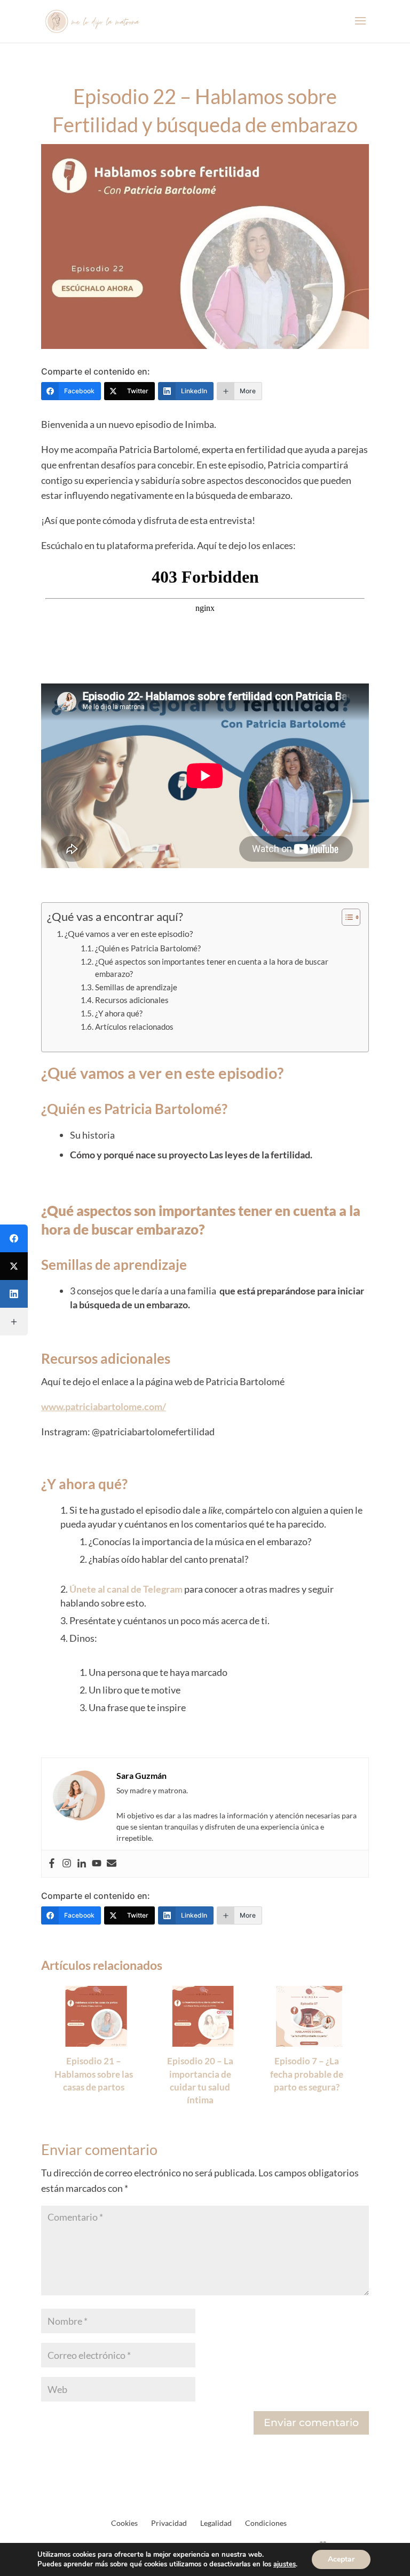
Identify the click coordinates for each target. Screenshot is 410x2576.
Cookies (124, 2523)
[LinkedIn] (14, 1294)
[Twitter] (14, 1266)
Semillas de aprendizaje (136, 987)
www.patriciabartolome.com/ (104, 1406)
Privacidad (169, 2523)
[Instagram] (67, 1864)
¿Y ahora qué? (119, 1013)
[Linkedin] (82, 1864)
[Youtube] (97, 1864)
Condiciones (266, 2523)
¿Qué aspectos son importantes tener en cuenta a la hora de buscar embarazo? (212, 968)
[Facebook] (52, 1864)
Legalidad (216, 2523)
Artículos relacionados (134, 1027)
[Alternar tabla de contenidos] (346, 917)
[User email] (112, 1864)
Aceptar (341, 2559)
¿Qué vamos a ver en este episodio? (129, 933)
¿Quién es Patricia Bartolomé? (148, 948)
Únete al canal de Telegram (126, 1589)
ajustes (285, 2564)
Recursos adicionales (132, 1000)
